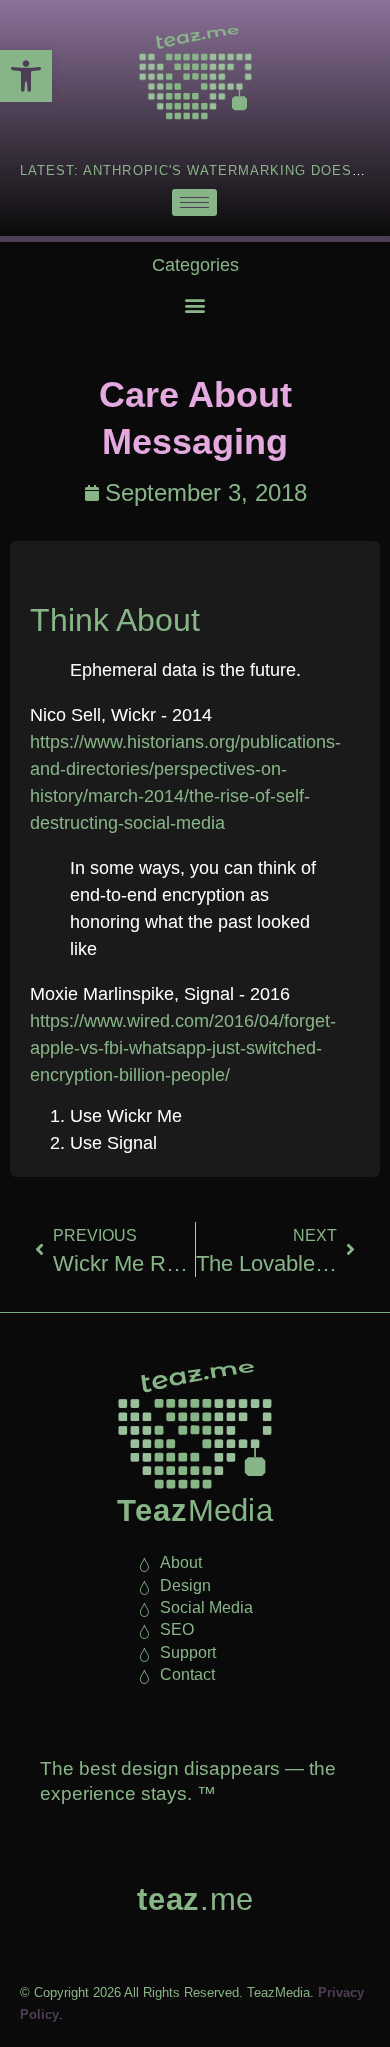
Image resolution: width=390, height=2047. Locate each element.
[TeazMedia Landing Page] (195, 73)
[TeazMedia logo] (195, 1426)
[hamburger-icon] (194, 202)
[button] (26, 76)
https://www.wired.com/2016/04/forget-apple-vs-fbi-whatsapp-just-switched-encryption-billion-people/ (183, 1048)
